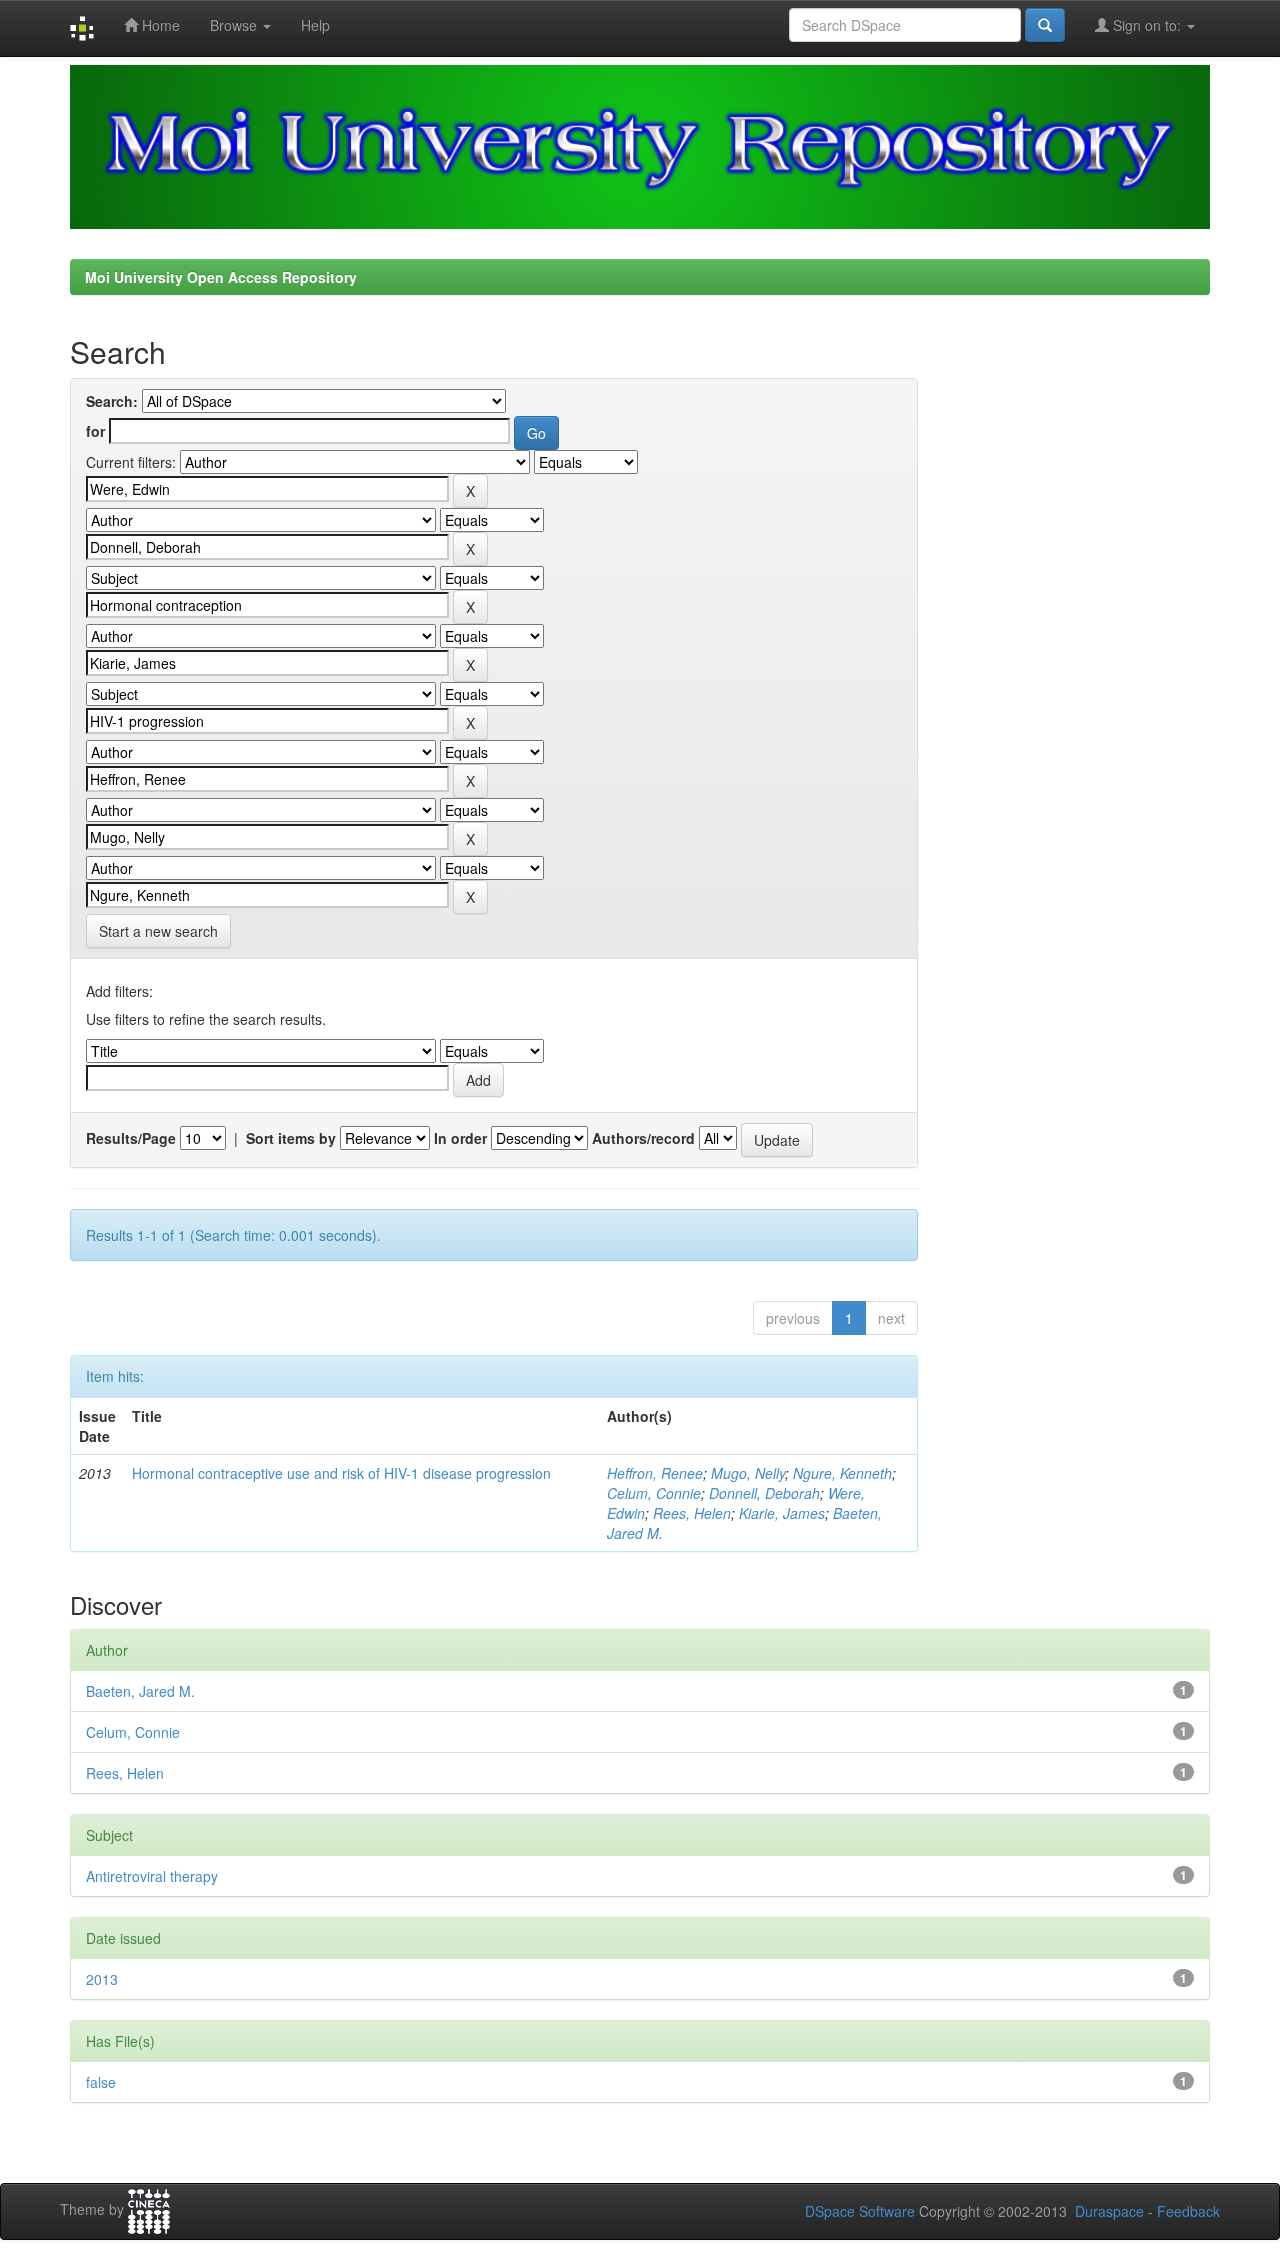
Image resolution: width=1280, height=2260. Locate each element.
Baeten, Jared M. (140, 1691)
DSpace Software (860, 2211)
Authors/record (643, 1138)
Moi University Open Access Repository (221, 277)
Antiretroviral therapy (152, 1876)
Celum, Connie (654, 1493)
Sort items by (291, 1138)
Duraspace (1109, 2211)
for (95, 431)
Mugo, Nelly (748, 1473)
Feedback (1188, 2211)
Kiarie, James (782, 1513)
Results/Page (131, 1138)
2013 (102, 1979)
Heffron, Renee (655, 1473)
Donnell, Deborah (764, 1493)
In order (460, 1138)
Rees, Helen (692, 1513)
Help (315, 25)
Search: (112, 401)
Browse (235, 25)
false (101, 2082)
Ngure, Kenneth (842, 1473)
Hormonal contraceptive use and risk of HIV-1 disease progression (341, 1473)
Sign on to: (1147, 25)
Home (159, 25)
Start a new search (158, 931)
